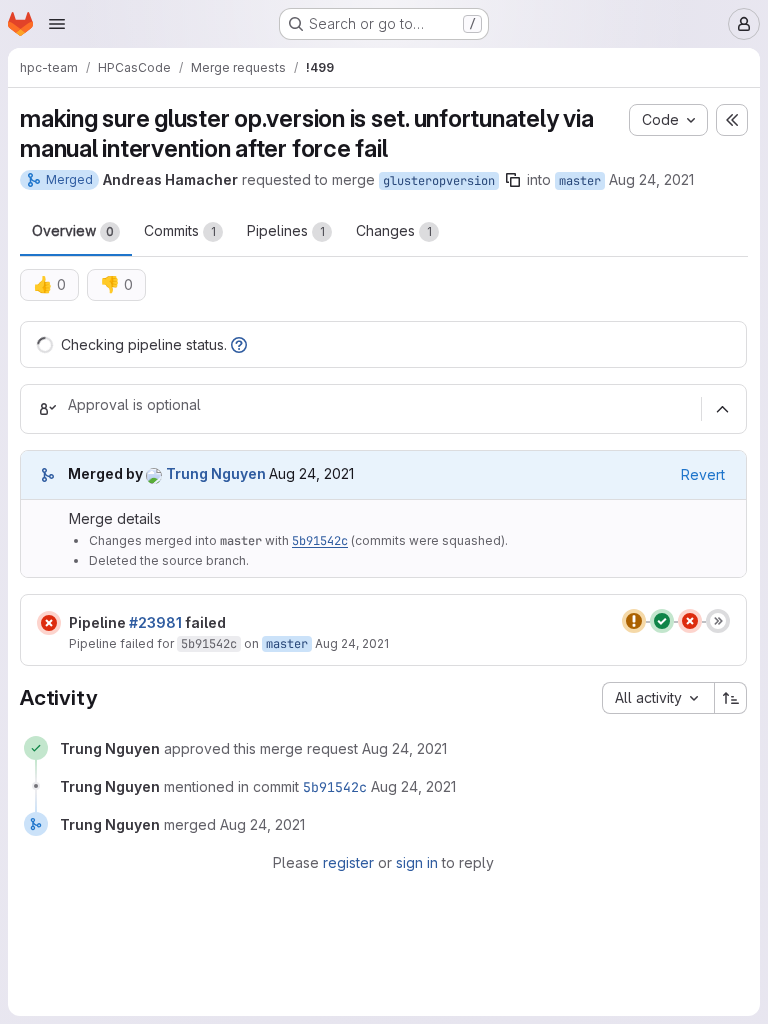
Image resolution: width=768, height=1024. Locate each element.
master (580, 181)
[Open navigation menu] (57, 24)
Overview (73, 230)
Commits (180, 230)
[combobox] (658, 698)
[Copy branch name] (513, 180)
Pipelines (286, 230)
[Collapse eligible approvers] (722, 409)
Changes (394, 230)
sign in (417, 862)
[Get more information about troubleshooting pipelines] (239, 344)
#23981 (155, 622)
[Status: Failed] (49, 623)
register (348, 862)
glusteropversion (439, 181)
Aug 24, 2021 (651, 179)
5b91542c (320, 541)
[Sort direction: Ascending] (731, 698)
